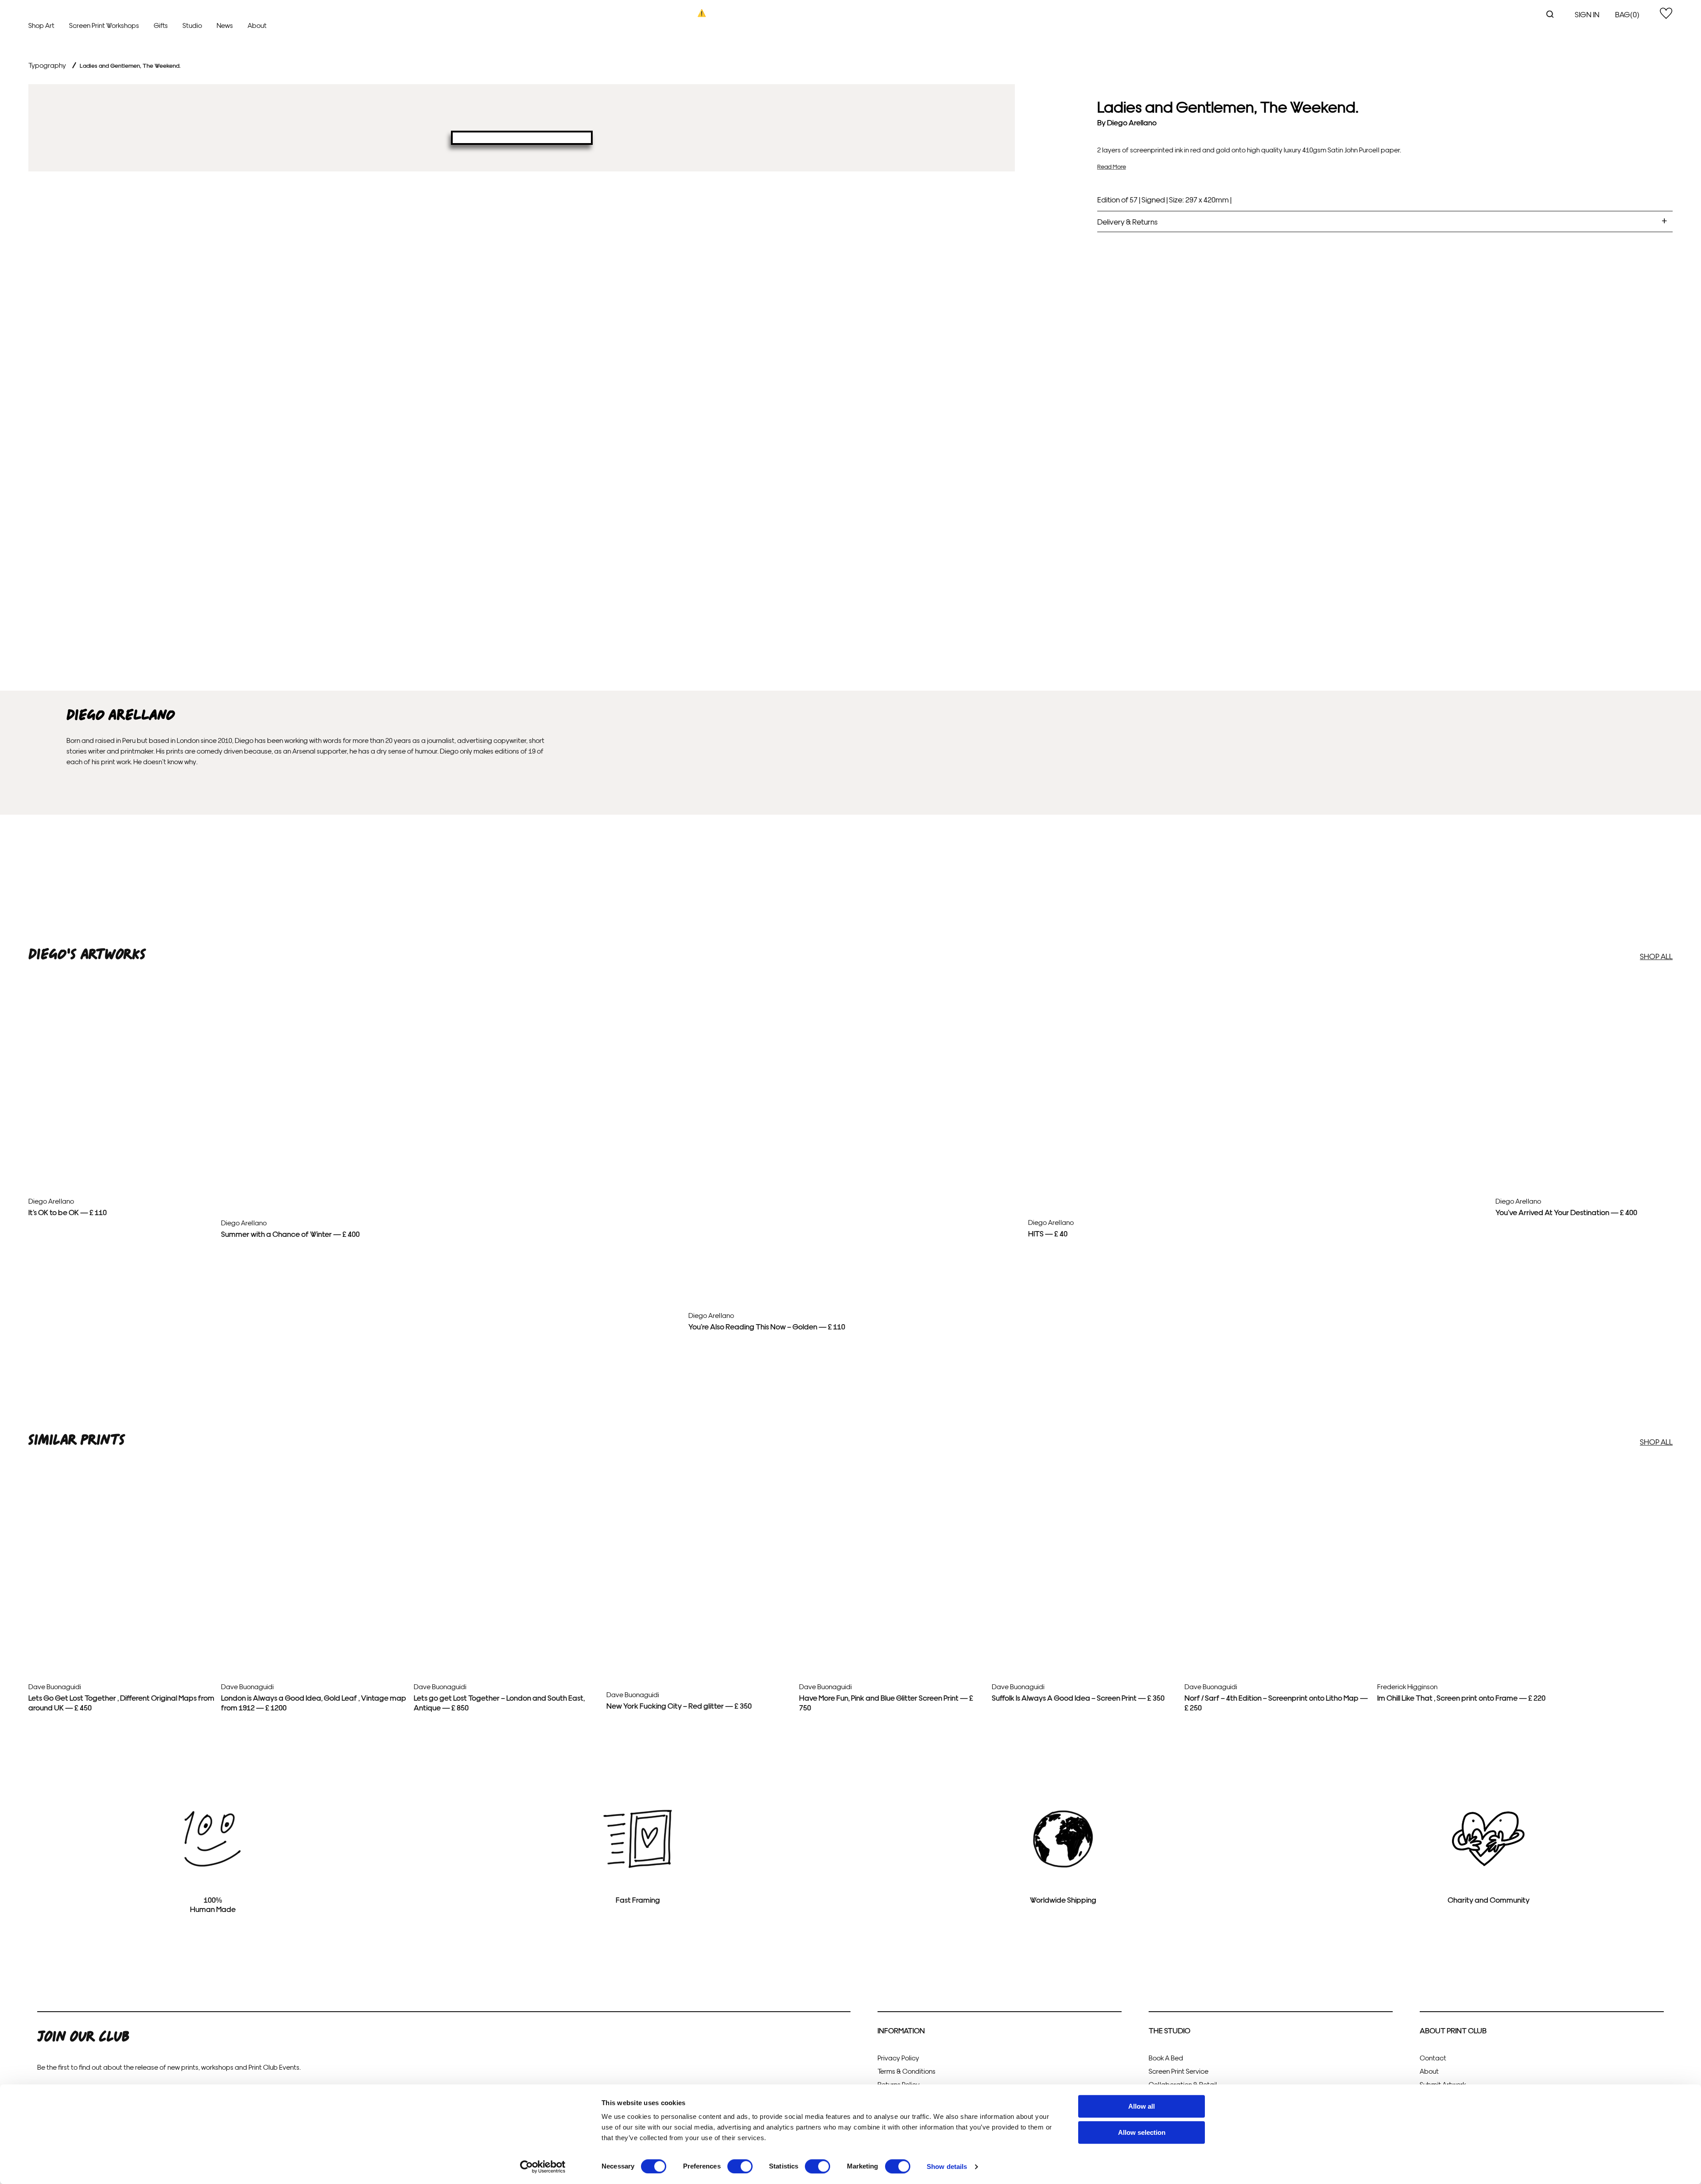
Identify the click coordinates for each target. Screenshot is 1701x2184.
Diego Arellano (1132, 122)
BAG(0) (1627, 14)
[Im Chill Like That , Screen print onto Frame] (1470, 1619)
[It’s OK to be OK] (121, 1166)
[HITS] (1258, 995)
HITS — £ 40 (1048, 1233)
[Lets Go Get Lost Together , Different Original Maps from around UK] (121, 1613)
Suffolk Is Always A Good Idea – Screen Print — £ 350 (1078, 1697)
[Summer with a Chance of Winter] (451, 995)
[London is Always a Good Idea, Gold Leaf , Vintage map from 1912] (314, 1611)
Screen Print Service (1179, 2071)
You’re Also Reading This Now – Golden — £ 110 (767, 1326)
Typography (47, 65)
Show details (947, 2167)
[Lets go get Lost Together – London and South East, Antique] (507, 1617)
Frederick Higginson (1407, 1686)
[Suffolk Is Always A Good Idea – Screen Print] (1085, 1610)
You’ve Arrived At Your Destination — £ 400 (1566, 1212)
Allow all (1142, 2106)
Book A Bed (1166, 2058)
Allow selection (1142, 2132)
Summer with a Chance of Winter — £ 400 (290, 1234)
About (257, 25)
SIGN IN (1587, 14)
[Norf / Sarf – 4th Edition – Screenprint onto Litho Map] (1278, 1623)
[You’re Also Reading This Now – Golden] (855, 995)
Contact (1433, 2058)
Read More (1112, 166)
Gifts (161, 25)
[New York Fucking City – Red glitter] (699, 1675)
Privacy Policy (898, 2058)
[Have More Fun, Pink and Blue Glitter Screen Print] (892, 1629)
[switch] (740, 2166)
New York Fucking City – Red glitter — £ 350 (679, 1705)
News (225, 25)
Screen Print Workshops (104, 25)
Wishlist (1666, 13)
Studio (192, 25)
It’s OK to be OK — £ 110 (68, 1212)
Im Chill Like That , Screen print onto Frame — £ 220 (1461, 1697)
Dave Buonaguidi (55, 1686)
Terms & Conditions (907, 2071)
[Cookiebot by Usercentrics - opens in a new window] (543, 2167)
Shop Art (41, 25)
